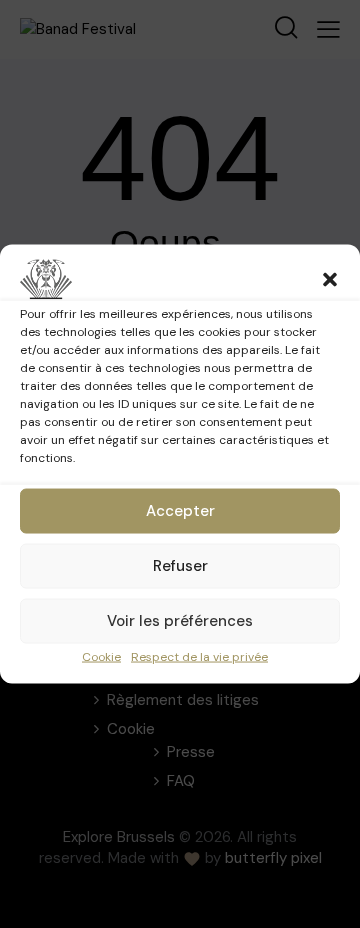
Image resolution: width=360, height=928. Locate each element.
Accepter (180, 511)
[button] (330, 280)
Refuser (180, 566)
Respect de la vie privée (199, 657)
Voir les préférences (180, 621)
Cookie (101, 657)
